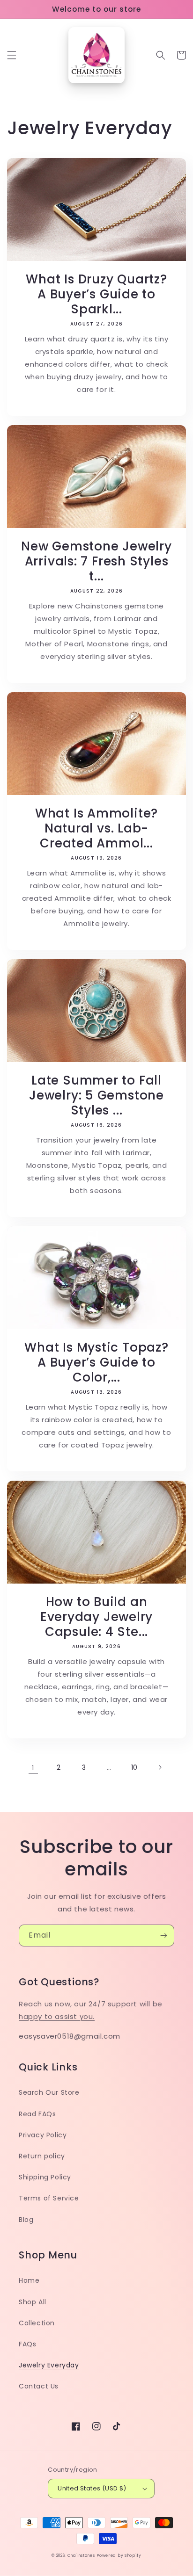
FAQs (27, 2344)
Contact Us (39, 2386)
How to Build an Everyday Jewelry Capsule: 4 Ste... (96, 1617)
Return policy (42, 2156)
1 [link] (33, 1768)
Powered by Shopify (119, 2555)
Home (29, 2280)
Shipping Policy (45, 2177)
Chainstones (81, 2555)
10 (134, 1767)
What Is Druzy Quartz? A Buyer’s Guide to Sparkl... (96, 294)
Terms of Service (49, 2198)
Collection (37, 2323)
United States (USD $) (92, 2488)
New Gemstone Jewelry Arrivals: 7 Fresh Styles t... (96, 561)
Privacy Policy (43, 2135)
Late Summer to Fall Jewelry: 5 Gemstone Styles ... (96, 1095)
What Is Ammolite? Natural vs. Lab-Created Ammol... (96, 828)
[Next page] (160, 1767)
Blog (26, 2220)
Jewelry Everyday (49, 2365)
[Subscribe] (163, 1936)
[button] (12, 55)
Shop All (33, 2302)
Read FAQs (37, 2114)
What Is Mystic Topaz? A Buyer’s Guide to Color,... (96, 1362)
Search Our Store (49, 2092)
